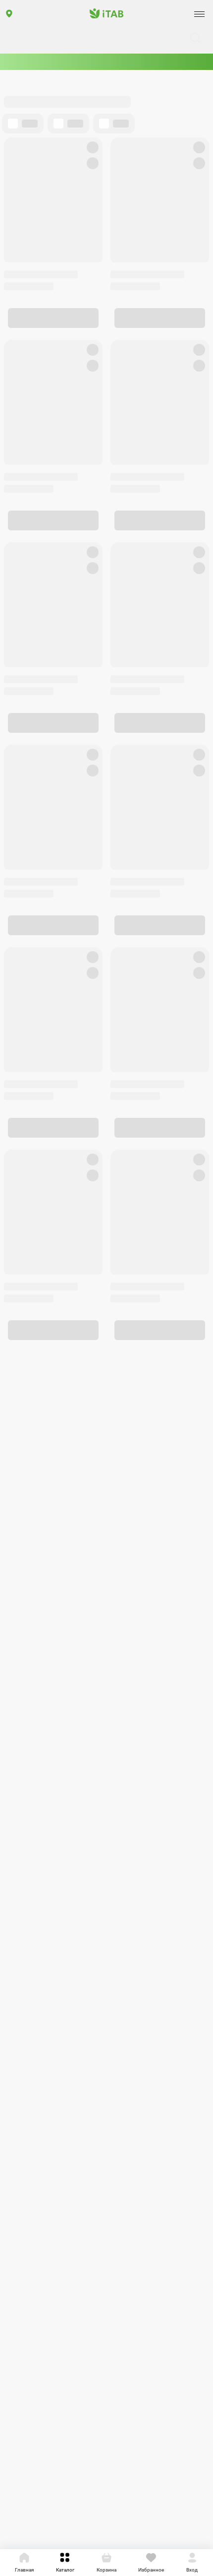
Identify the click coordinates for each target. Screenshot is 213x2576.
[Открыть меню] (199, 14)
